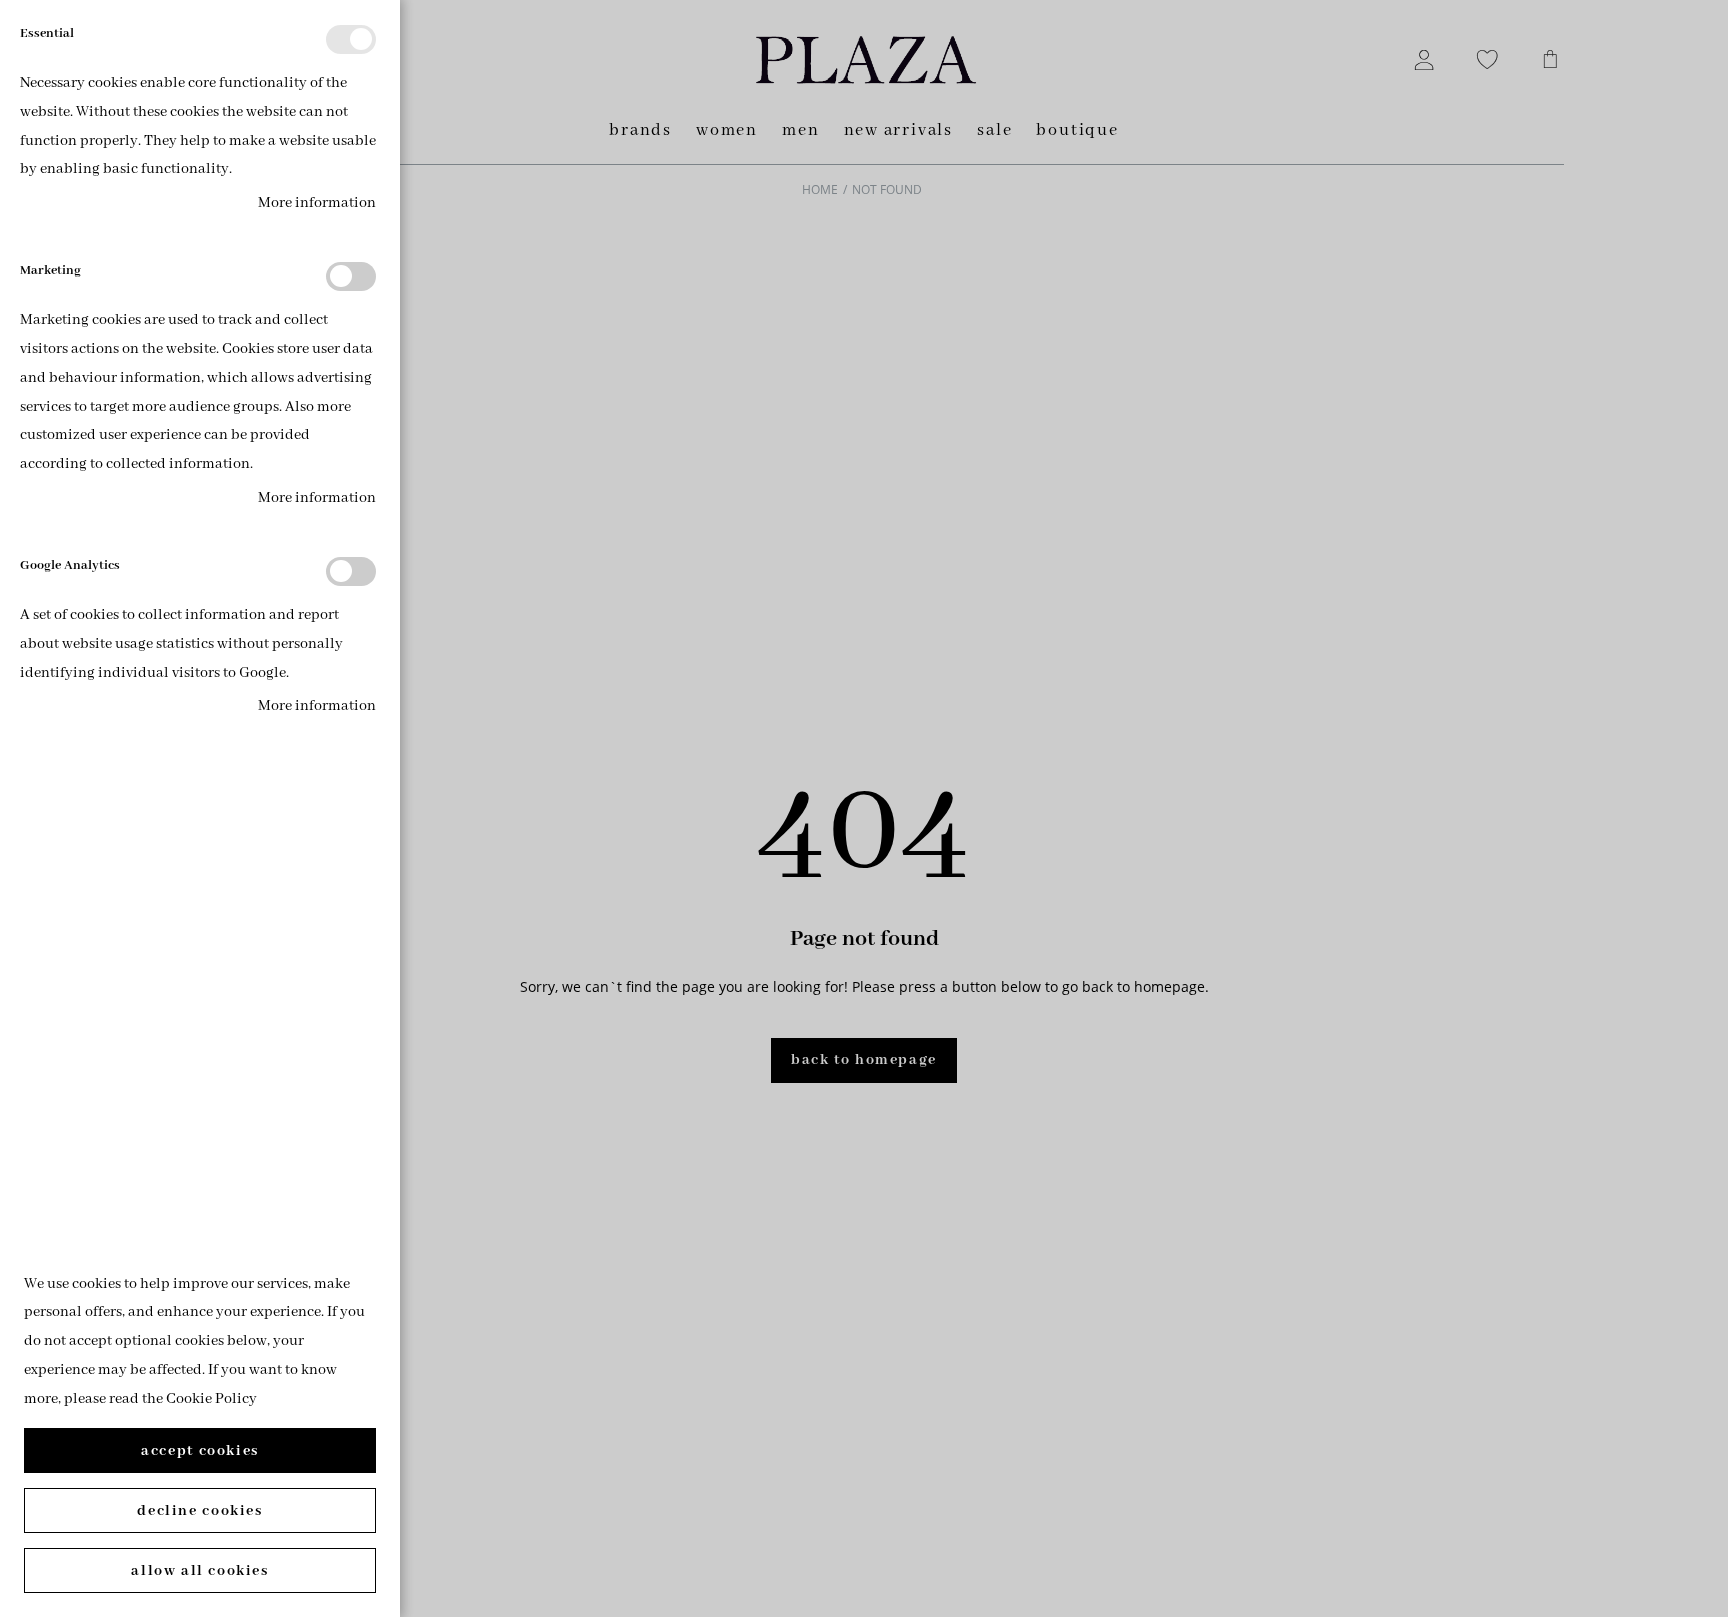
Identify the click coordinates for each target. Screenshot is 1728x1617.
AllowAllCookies (199, 1571)
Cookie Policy (211, 1399)
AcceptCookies (200, 1451)
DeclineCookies (199, 1511)
